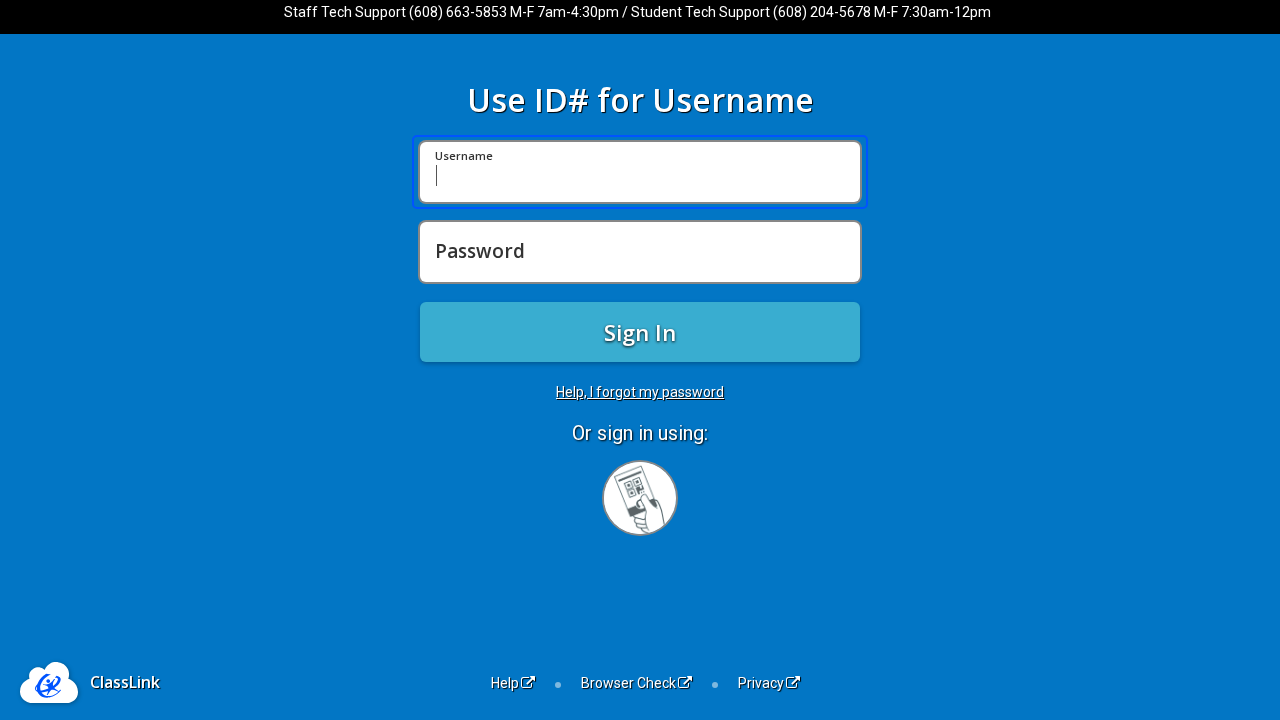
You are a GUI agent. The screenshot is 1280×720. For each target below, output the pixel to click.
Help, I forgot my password (640, 392)
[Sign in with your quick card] (640, 498)
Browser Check (628, 683)
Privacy (761, 683)
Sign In (640, 332)
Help (505, 683)
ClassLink (125, 682)
